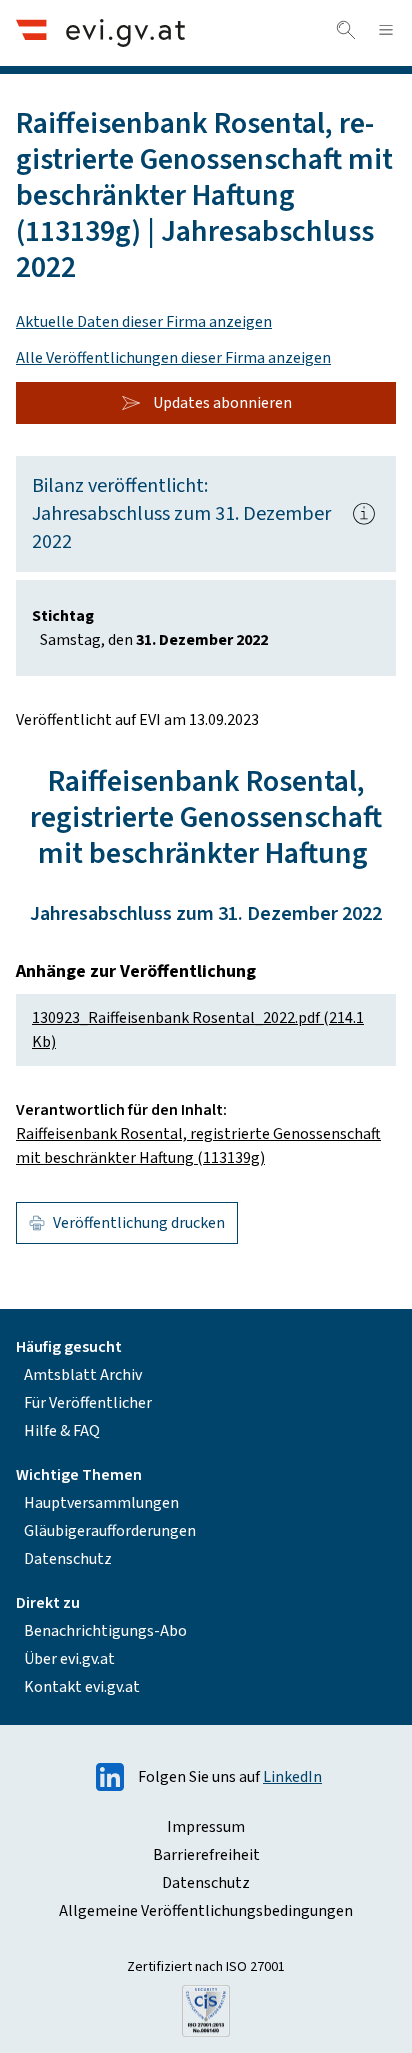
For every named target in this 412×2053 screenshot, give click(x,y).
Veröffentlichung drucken (139, 1223)
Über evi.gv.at (69, 1659)
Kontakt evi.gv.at (82, 1687)
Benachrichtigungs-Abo (105, 1631)
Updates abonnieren (222, 403)
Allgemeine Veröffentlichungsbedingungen (206, 1911)
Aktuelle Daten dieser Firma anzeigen (144, 322)
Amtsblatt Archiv (83, 1375)
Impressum (206, 1827)
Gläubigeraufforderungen (110, 1531)
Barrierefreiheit (206, 1855)
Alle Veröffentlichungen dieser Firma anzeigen (173, 358)
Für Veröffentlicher (88, 1403)
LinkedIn (292, 1777)
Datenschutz (68, 1559)
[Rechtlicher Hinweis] (364, 514)
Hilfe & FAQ (62, 1431)
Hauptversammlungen (101, 1503)
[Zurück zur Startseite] (100, 32)
